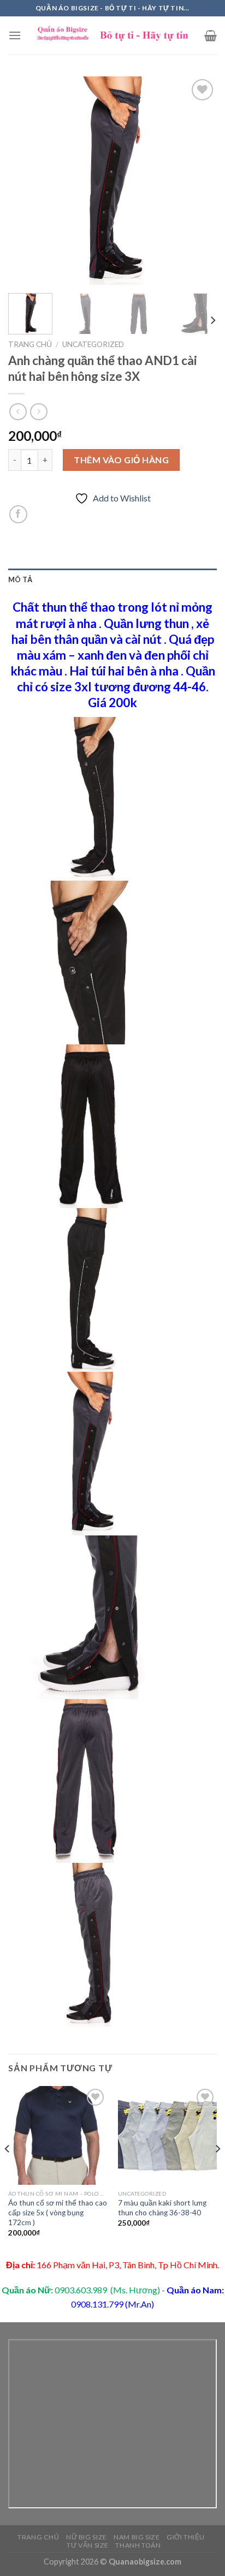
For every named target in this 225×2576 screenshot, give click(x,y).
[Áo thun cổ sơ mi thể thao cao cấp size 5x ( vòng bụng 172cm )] (58, 2135)
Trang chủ (30, 344)
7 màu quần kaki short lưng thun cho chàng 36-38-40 (162, 2208)
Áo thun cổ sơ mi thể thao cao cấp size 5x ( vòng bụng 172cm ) (58, 2212)
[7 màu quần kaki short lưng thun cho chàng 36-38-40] (167, 2135)
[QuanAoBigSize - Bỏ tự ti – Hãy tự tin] (113, 35)
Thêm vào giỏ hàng (121, 460)
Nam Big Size (137, 2537)
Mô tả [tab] (20, 579)
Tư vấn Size (88, 2545)
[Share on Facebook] (18, 514)
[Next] (199, 181)
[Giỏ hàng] (211, 35)
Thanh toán (138, 2545)
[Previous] (26, 181)
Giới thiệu (186, 2537)
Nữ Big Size (87, 2537)
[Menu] (15, 35)
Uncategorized (93, 344)
